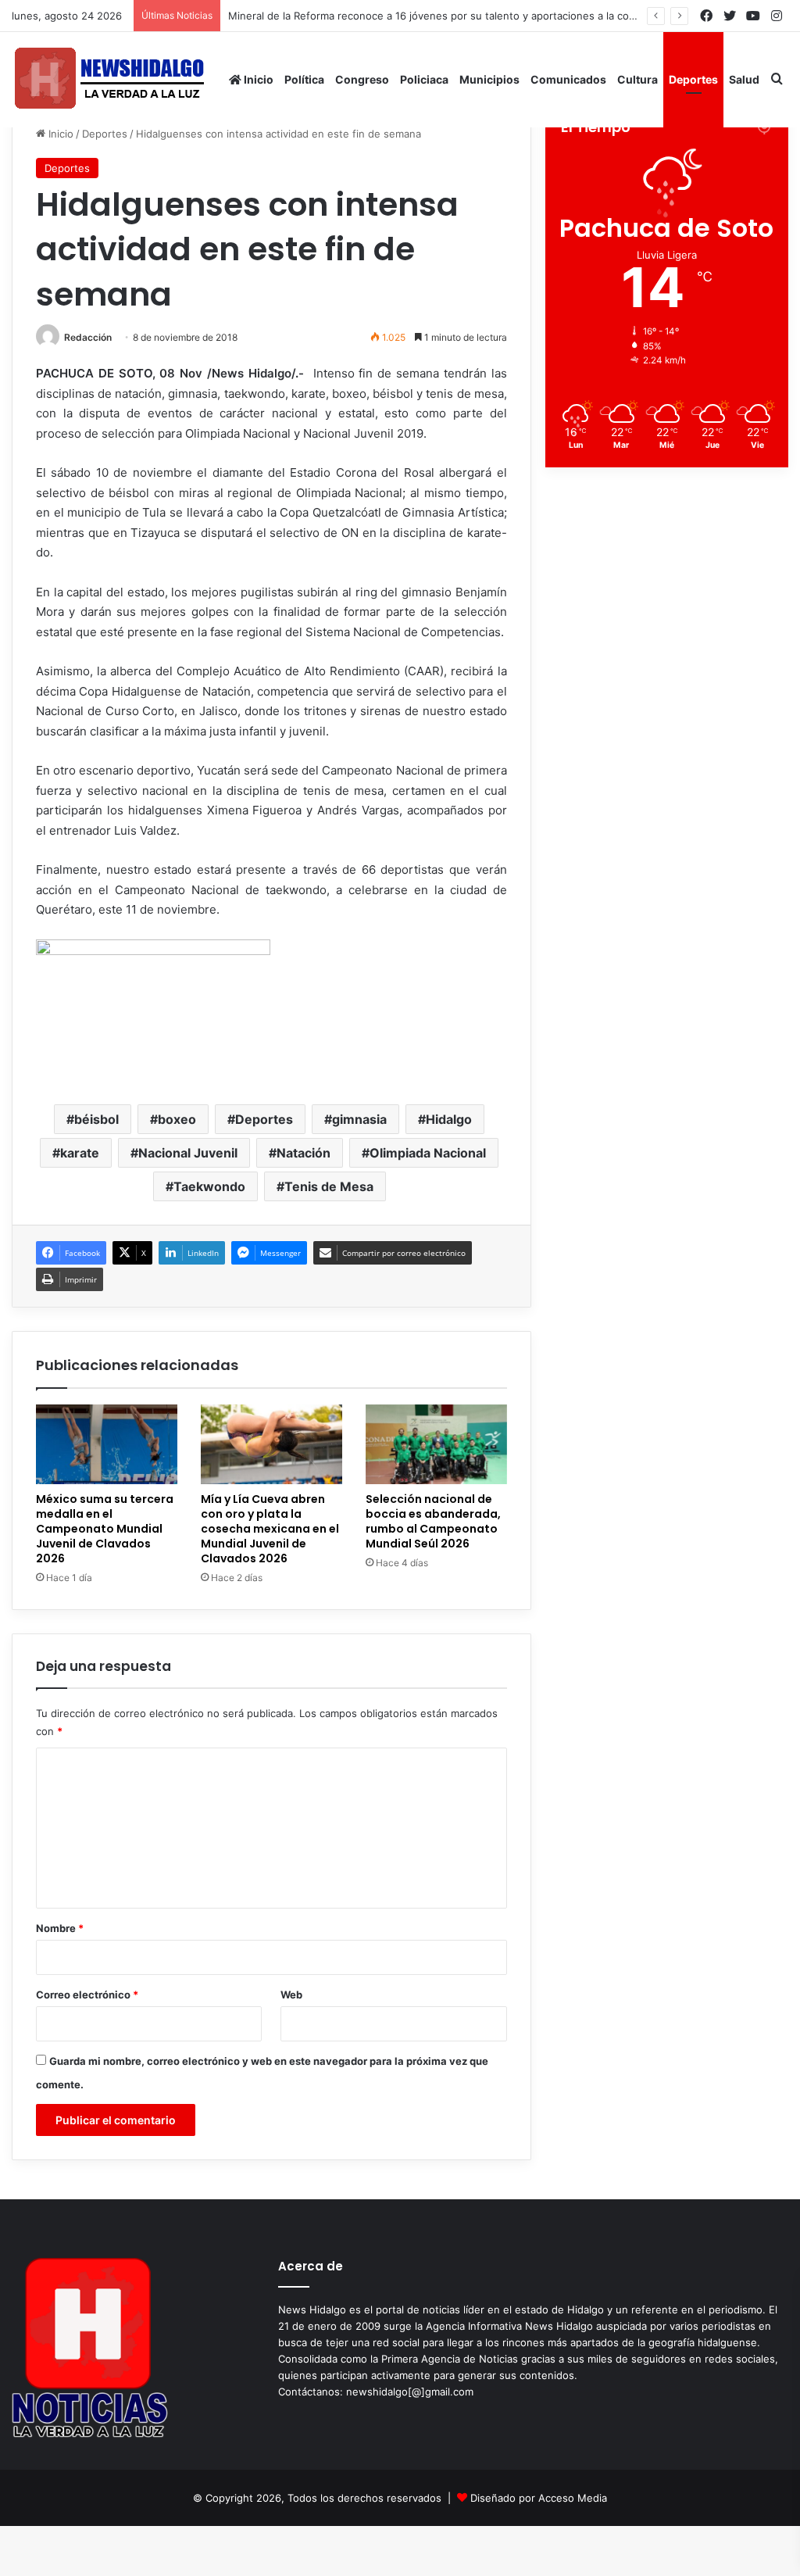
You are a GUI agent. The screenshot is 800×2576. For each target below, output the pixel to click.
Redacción (88, 337)
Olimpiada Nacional (428, 1153)
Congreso (362, 79)
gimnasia (359, 1119)
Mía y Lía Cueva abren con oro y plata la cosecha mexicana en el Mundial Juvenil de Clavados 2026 (270, 1529)
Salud (744, 79)
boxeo (177, 1119)
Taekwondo (209, 1186)
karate (80, 1153)
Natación (304, 1153)
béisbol (96, 1119)
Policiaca (424, 79)
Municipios (489, 79)
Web (291, 1995)
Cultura (637, 79)
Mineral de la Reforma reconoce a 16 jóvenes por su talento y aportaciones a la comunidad (449, 16)
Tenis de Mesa (329, 1186)
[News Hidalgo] (109, 79)
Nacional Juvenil (188, 1153)
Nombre (60, 1928)
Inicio (257, 79)
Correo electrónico (87, 1995)
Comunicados (568, 79)
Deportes (693, 79)
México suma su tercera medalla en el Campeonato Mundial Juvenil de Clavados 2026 (105, 1529)
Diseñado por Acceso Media (539, 2498)
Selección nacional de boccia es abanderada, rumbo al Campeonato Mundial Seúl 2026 (433, 1521)
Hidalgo (449, 1119)
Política (304, 79)
